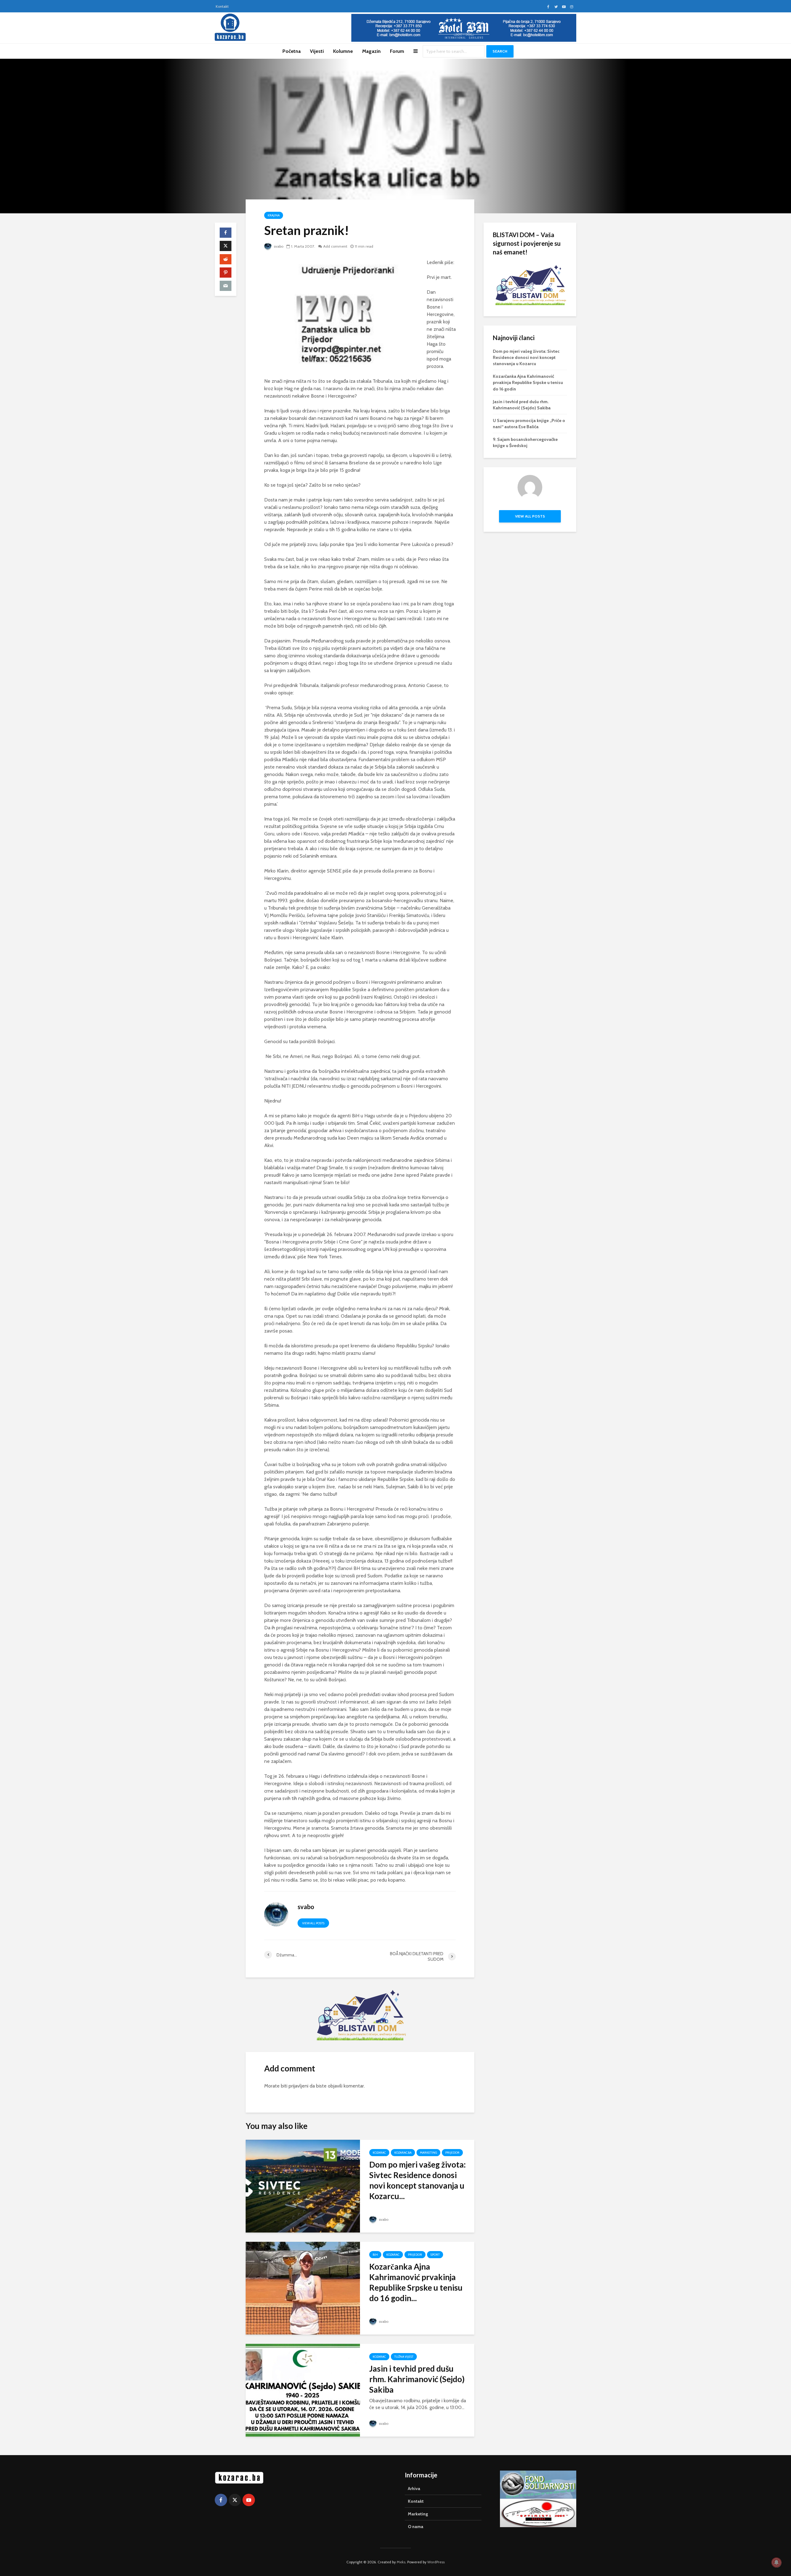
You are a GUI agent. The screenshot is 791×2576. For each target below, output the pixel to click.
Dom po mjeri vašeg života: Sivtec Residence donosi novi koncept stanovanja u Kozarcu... (417, 2180)
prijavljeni (298, 2086)
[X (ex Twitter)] (235, 2500)
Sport (435, 2255)
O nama (416, 2527)
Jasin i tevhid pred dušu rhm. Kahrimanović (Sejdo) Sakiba (417, 2379)
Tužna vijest (404, 2357)
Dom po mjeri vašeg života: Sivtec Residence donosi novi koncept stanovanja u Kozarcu (526, 357)
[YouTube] (249, 2500)
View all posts (313, 1923)
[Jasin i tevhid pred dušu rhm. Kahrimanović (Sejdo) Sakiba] (303, 2390)
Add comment (335, 246)
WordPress (436, 2562)
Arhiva (414, 2489)
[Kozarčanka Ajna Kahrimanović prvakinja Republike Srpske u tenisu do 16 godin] (303, 2288)
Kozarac (379, 2153)
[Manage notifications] (776, 2562)
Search (500, 51)
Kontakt (222, 6)
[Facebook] (221, 2500)
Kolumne (343, 51)
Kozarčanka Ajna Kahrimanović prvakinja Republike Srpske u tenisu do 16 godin (528, 382)
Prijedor (452, 2153)
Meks (401, 2562)
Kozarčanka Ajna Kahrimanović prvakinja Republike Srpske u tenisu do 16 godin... (416, 2282)
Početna (292, 51)
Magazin (371, 51)
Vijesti (317, 51)
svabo (278, 246)
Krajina (274, 215)
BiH (375, 2255)
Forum (397, 51)
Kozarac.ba (403, 2153)
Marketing (428, 2153)
